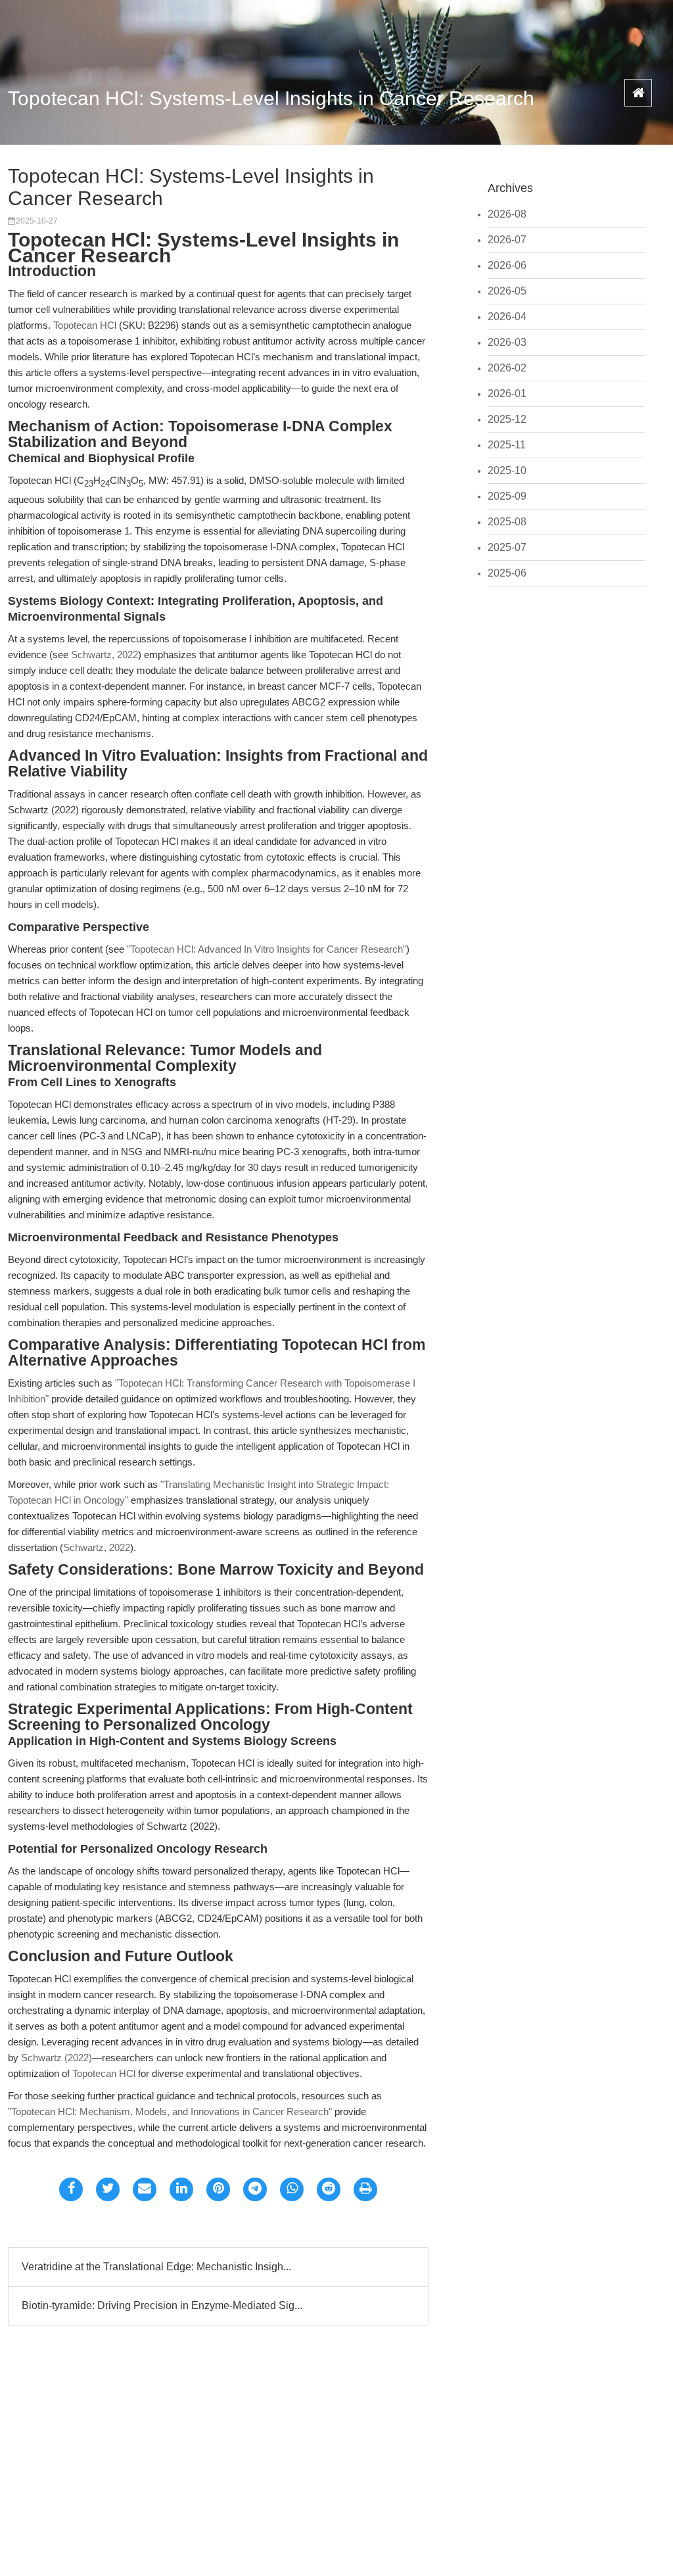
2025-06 (507, 573)
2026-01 (507, 394)
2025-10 (507, 470)
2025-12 (507, 419)
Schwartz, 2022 (104, 655)
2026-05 (507, 291)
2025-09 (507, 496)
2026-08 (507, 214)
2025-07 (507, 547)
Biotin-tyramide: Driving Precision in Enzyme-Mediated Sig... (162, 2305)
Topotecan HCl (85, 325)
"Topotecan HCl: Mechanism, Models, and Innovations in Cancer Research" (170, 2111)
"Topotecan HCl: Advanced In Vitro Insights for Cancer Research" (267, 949)
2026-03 (507, 342)
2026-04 (507, 317)
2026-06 (507, 265)
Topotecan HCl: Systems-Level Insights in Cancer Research (271, 98)
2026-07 (507, 240)
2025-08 (507, 522)
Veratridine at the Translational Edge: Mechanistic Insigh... (156, 2267)
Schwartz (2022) (57, 2058)
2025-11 (507, 445)
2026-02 (507, 368)
